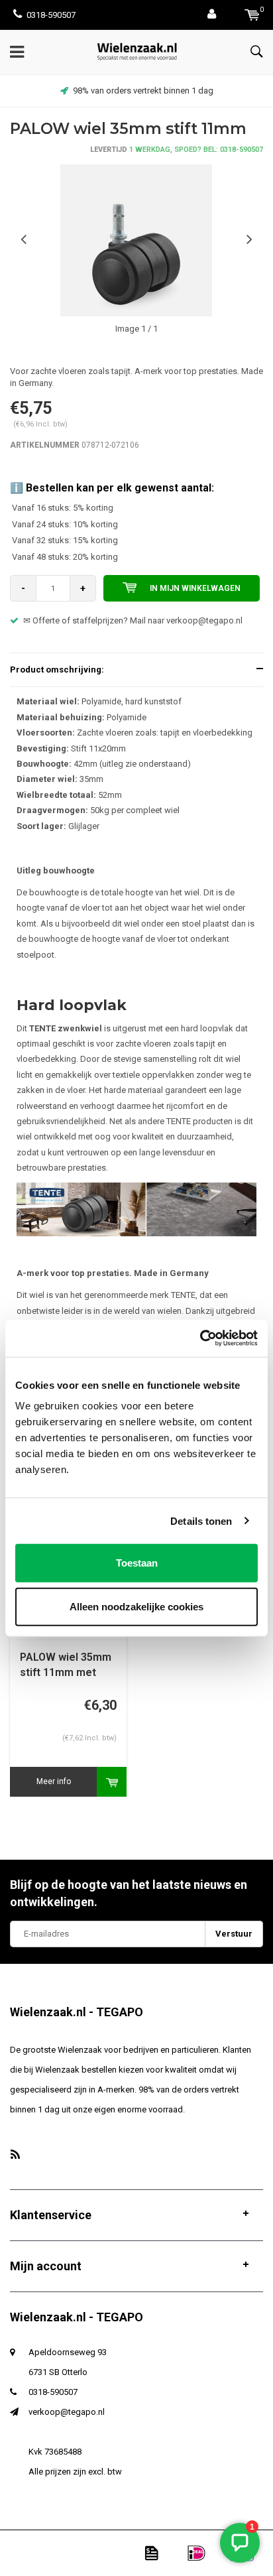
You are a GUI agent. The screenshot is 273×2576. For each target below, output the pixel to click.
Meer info (54, 1781)
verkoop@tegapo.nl (67, 2412)
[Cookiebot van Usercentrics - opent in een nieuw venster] (200, 1338)
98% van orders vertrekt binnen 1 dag (143, 91)
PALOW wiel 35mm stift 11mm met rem (66, 1666)
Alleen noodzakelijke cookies (136, 1606)
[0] (252, 15)
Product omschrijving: (57, 670)
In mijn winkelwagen (195, 588)
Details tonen (201, 1520)
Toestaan (137, 1563)
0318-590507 (51, 15)
